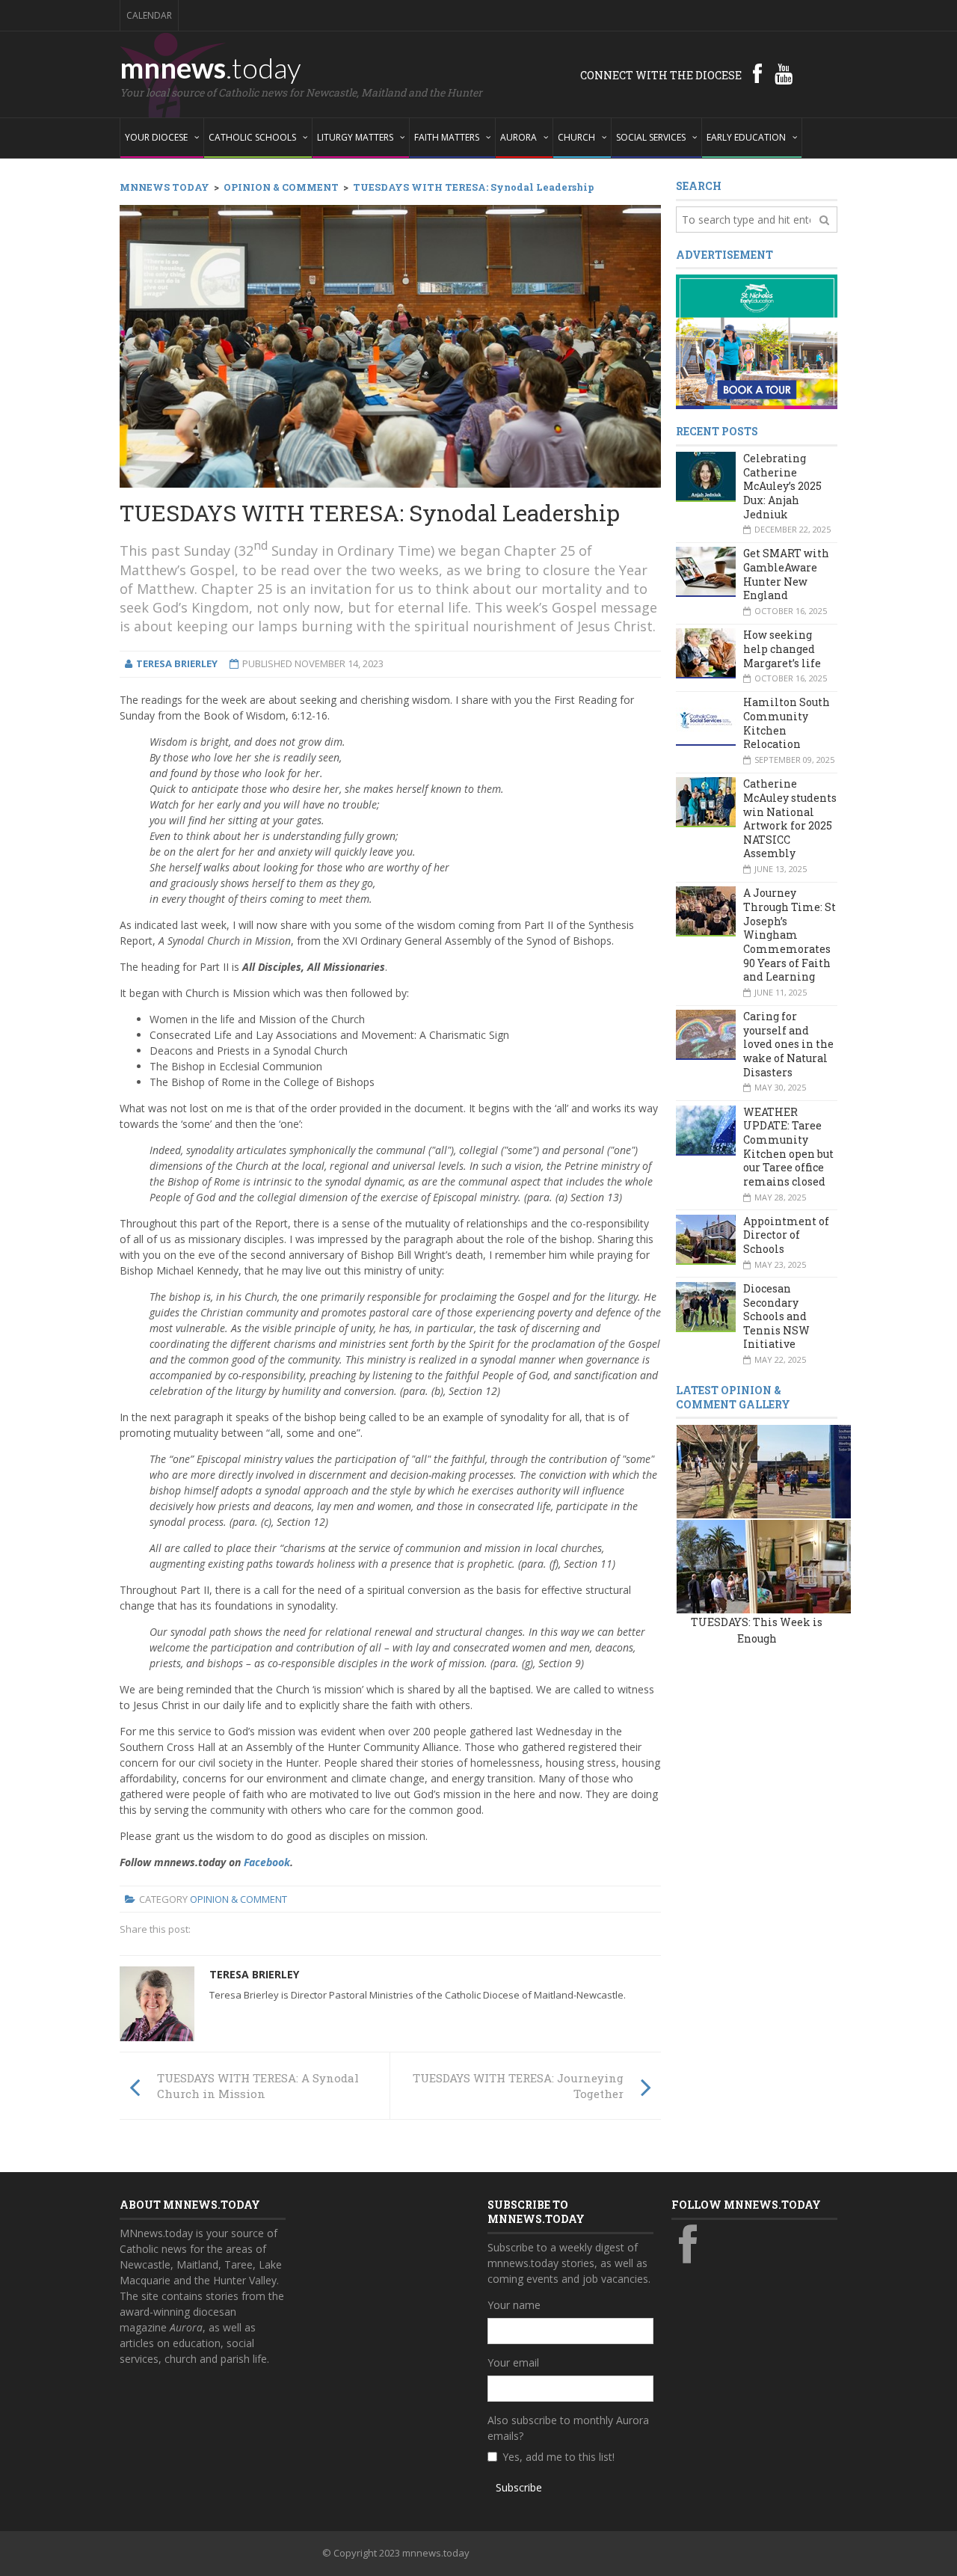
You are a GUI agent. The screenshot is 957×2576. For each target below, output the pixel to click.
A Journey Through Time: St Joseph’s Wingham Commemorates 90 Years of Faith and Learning (790, 935)
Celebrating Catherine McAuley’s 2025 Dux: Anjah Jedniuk (782, 486)
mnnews (210, 67)
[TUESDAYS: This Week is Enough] (723, 1471)
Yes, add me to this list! (558, 2457)
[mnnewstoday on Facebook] (757, 73)
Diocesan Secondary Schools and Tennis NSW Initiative (776, 1316)
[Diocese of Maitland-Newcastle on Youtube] (784, 73)
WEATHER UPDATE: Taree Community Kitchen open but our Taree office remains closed (788, 1147)
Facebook (267, 1862)
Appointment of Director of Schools (786, 1235)
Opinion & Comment (239, 1899)
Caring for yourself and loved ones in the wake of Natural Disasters (788, 1044)
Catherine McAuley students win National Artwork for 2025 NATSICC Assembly (790, 818)
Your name (514, 2305)
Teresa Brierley (254, 1974)
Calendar (149, 15)
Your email (513, 2362)
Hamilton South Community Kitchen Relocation (787, 723)
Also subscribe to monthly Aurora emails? (568, 2428)
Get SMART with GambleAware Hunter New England (786, 574)
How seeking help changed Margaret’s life (782, 648)
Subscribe (519, 2487)
